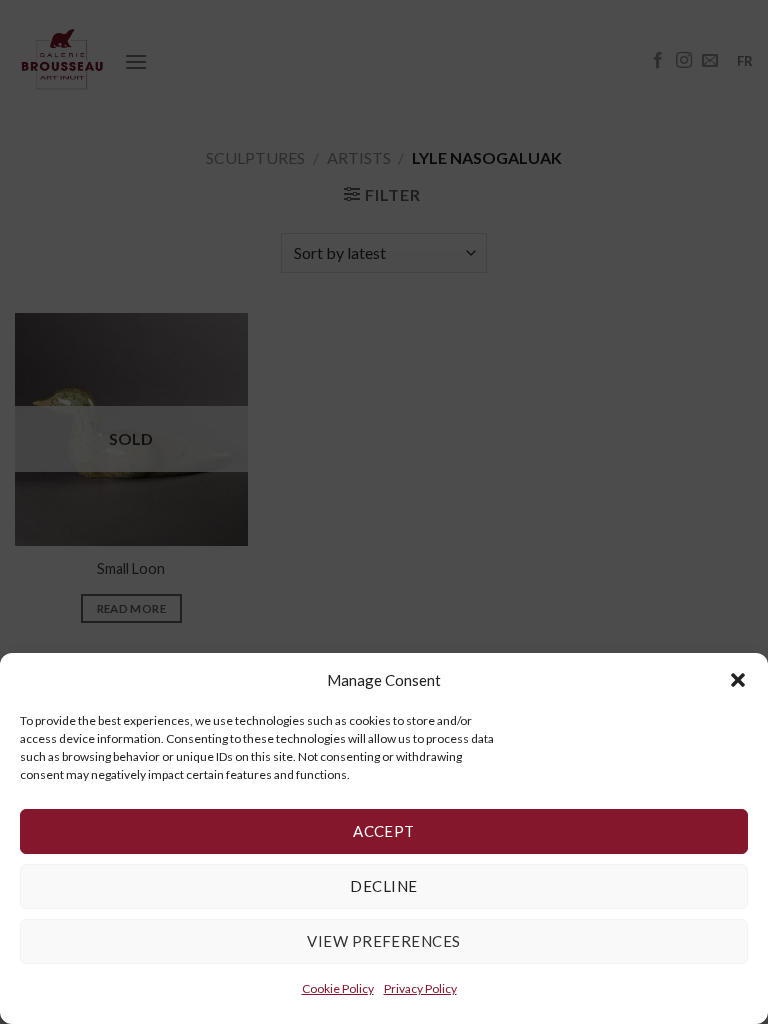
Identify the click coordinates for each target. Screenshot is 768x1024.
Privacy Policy (420, 988)
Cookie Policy (338, 988)
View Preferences (383, 941)
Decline (383, 886)
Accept (384, 831)
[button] (738, 680)
